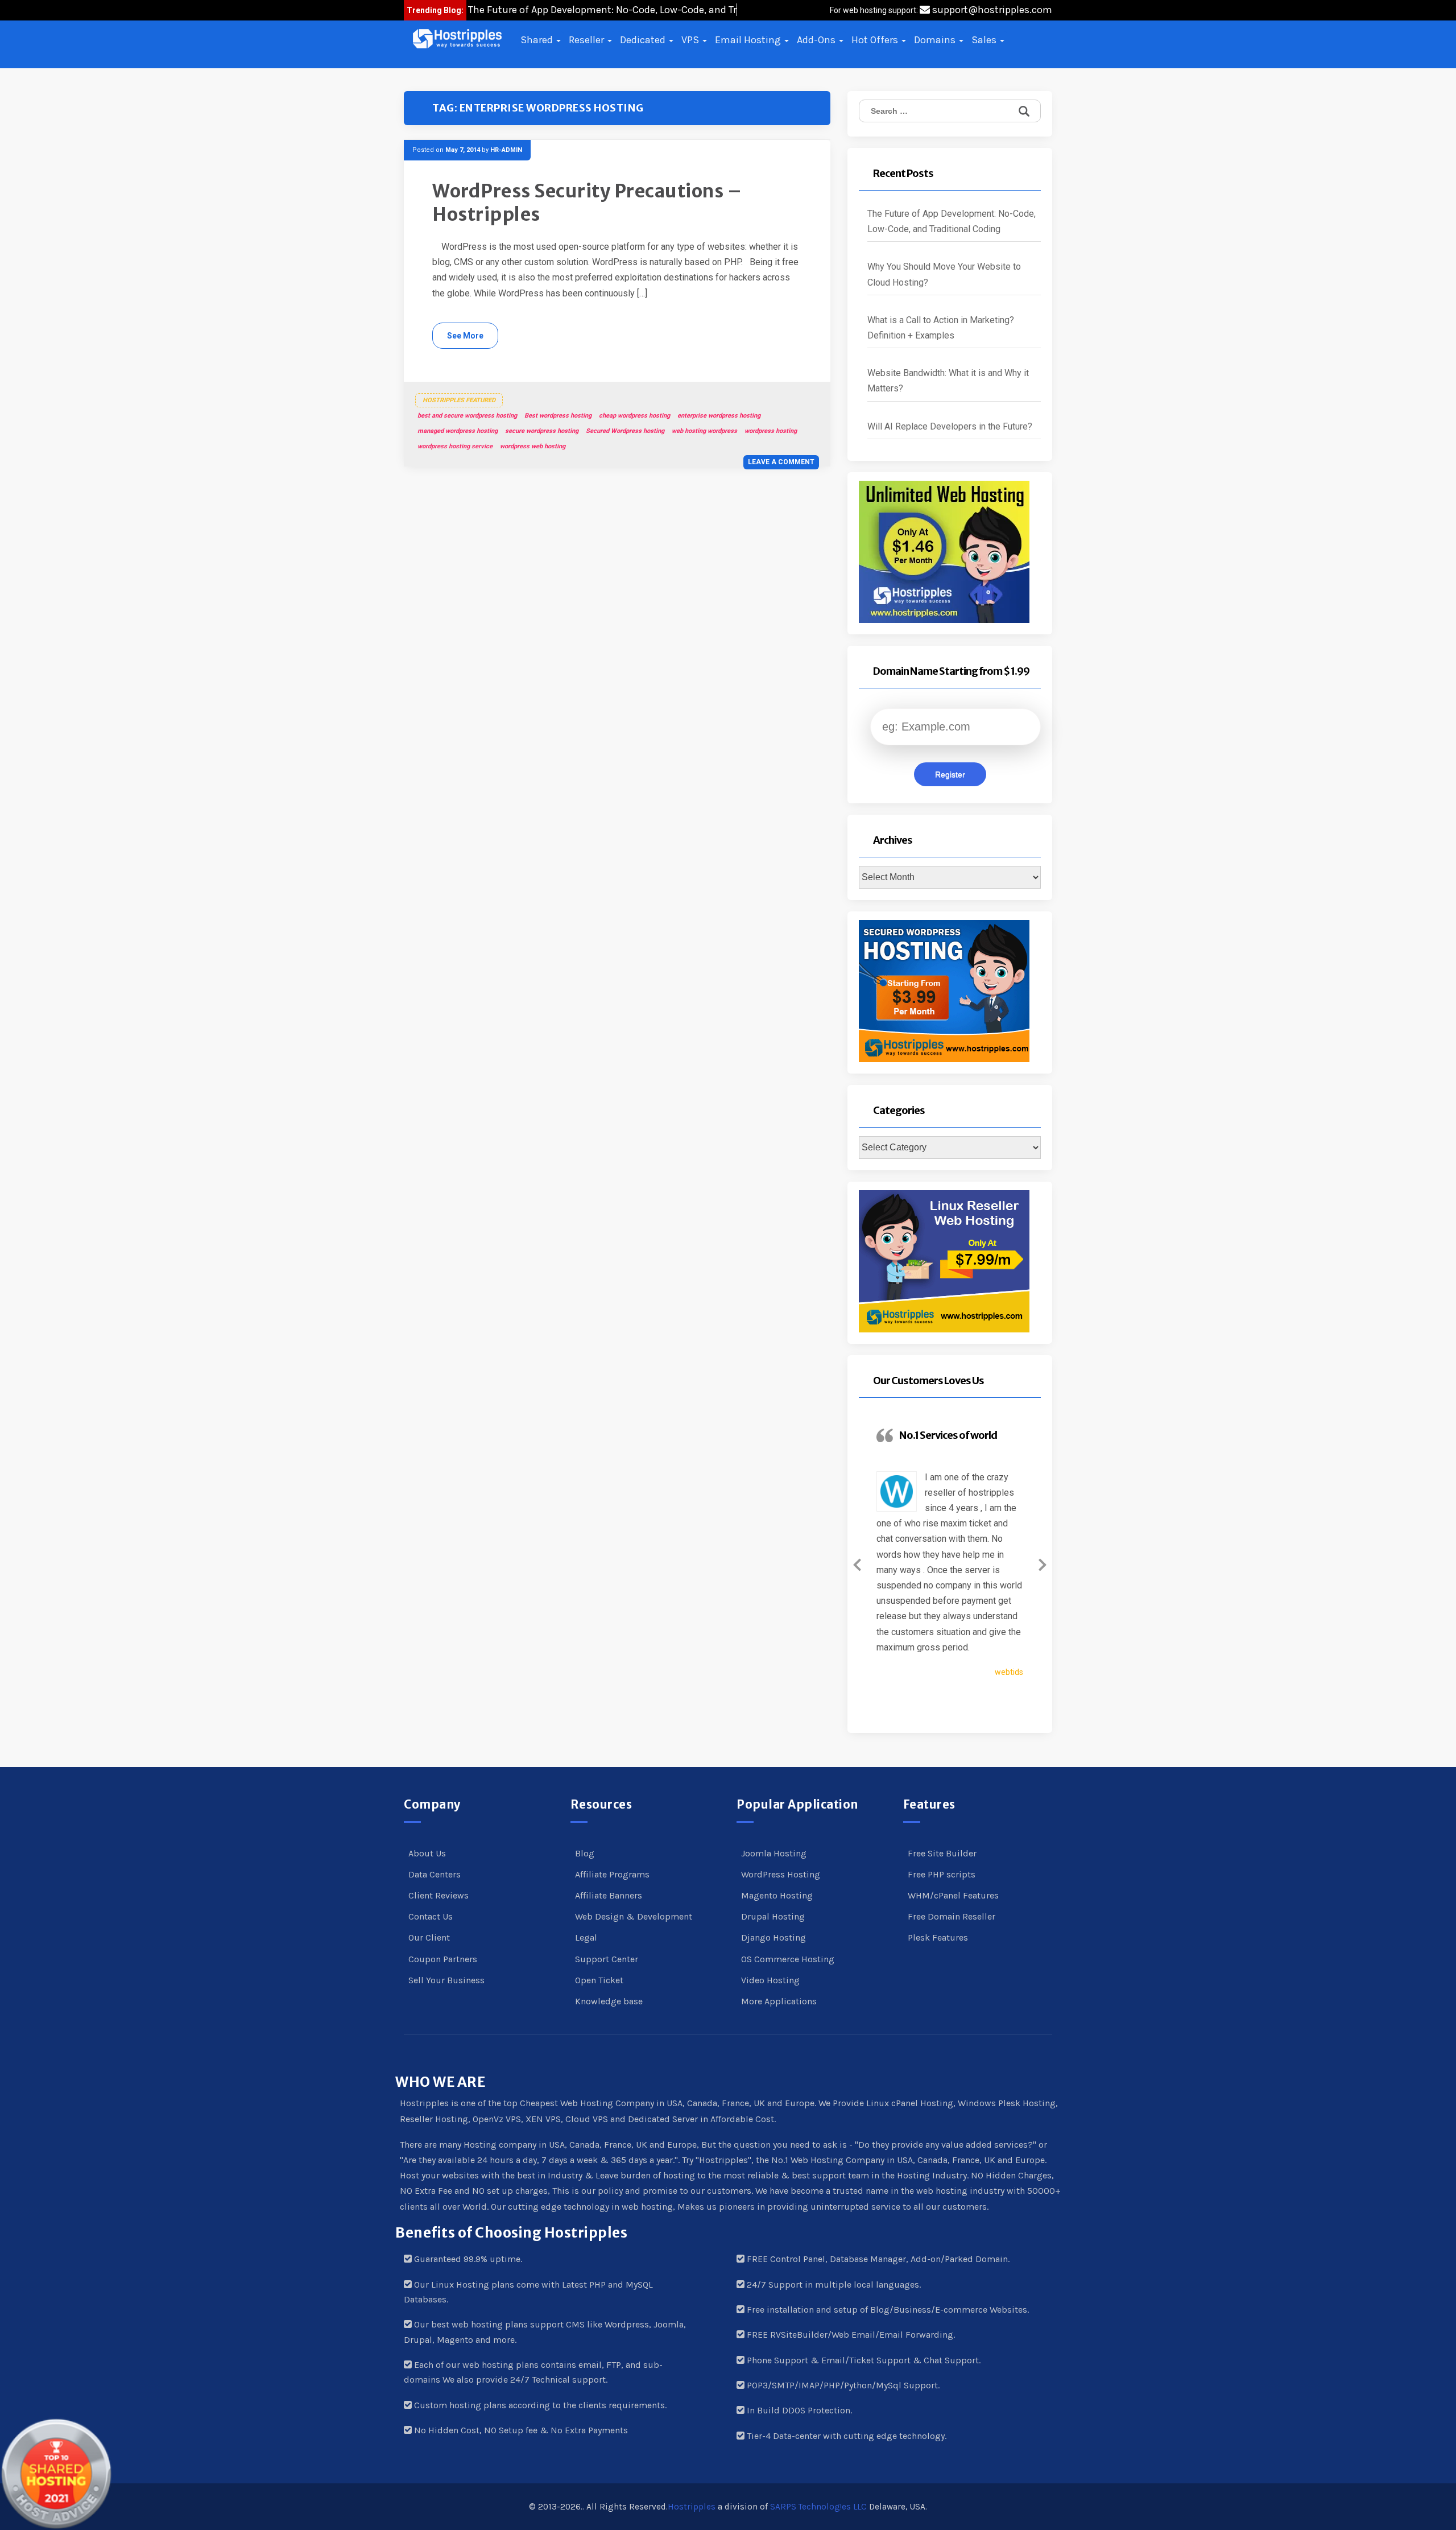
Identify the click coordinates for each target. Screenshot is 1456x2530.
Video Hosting (770, 1980)
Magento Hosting (777, 1895)
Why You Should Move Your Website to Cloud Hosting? (944, 274)
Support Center (607, 1959)
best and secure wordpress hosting (467, 416)
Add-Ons (817, 40)
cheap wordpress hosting (634, 416)
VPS (691, 40)
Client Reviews (439, 1895)
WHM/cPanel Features (953, 1895)
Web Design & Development (634, 1916)
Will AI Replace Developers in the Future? (950, 426)
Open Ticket (599, 1980)
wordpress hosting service (455, 446)
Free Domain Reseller (952, 1916)
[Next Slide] (1043, 1563)
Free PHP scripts (942, 1874)
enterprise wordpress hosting (719, 416)
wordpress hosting (771, 431)
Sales (985, 40)
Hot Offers (876, 40)
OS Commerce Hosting (788, 1959)
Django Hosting (773, 1937)
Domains (936, 40)
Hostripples (692, 2507)
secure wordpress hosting (542, 431)
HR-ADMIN (506, 150)
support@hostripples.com (991, 10)
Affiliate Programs (612, 1874)
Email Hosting (749, 40)
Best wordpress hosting (558, 416)
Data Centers (435, 1874)
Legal (586, 1937)
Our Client (429, 1937)
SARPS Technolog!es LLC (818, 2507)
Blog (585, 1853)
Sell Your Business (446, 1980)
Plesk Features (938, 1937)
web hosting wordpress (704, 431)
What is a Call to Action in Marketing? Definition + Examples (941, 328)
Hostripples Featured (459, 400)
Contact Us (431, 1916)
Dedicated (644, 40)
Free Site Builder (942, 1853)
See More (465, 336)
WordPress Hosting (781, 1874)
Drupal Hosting (773, 1916)
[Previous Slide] (857, 1563)
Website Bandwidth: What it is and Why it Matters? (948, 381)
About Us (427, 1853)
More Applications (779, 2001)
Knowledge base (609, 2001)
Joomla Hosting (774, 1853)
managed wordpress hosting (458, 431)
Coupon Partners (443, 1959)
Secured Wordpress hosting (625, 431)
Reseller (588, 40)
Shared (538, 40)
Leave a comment (781, 462)
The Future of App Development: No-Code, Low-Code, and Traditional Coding (952, 221)
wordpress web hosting (533, 446)
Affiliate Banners (609, 1895)
